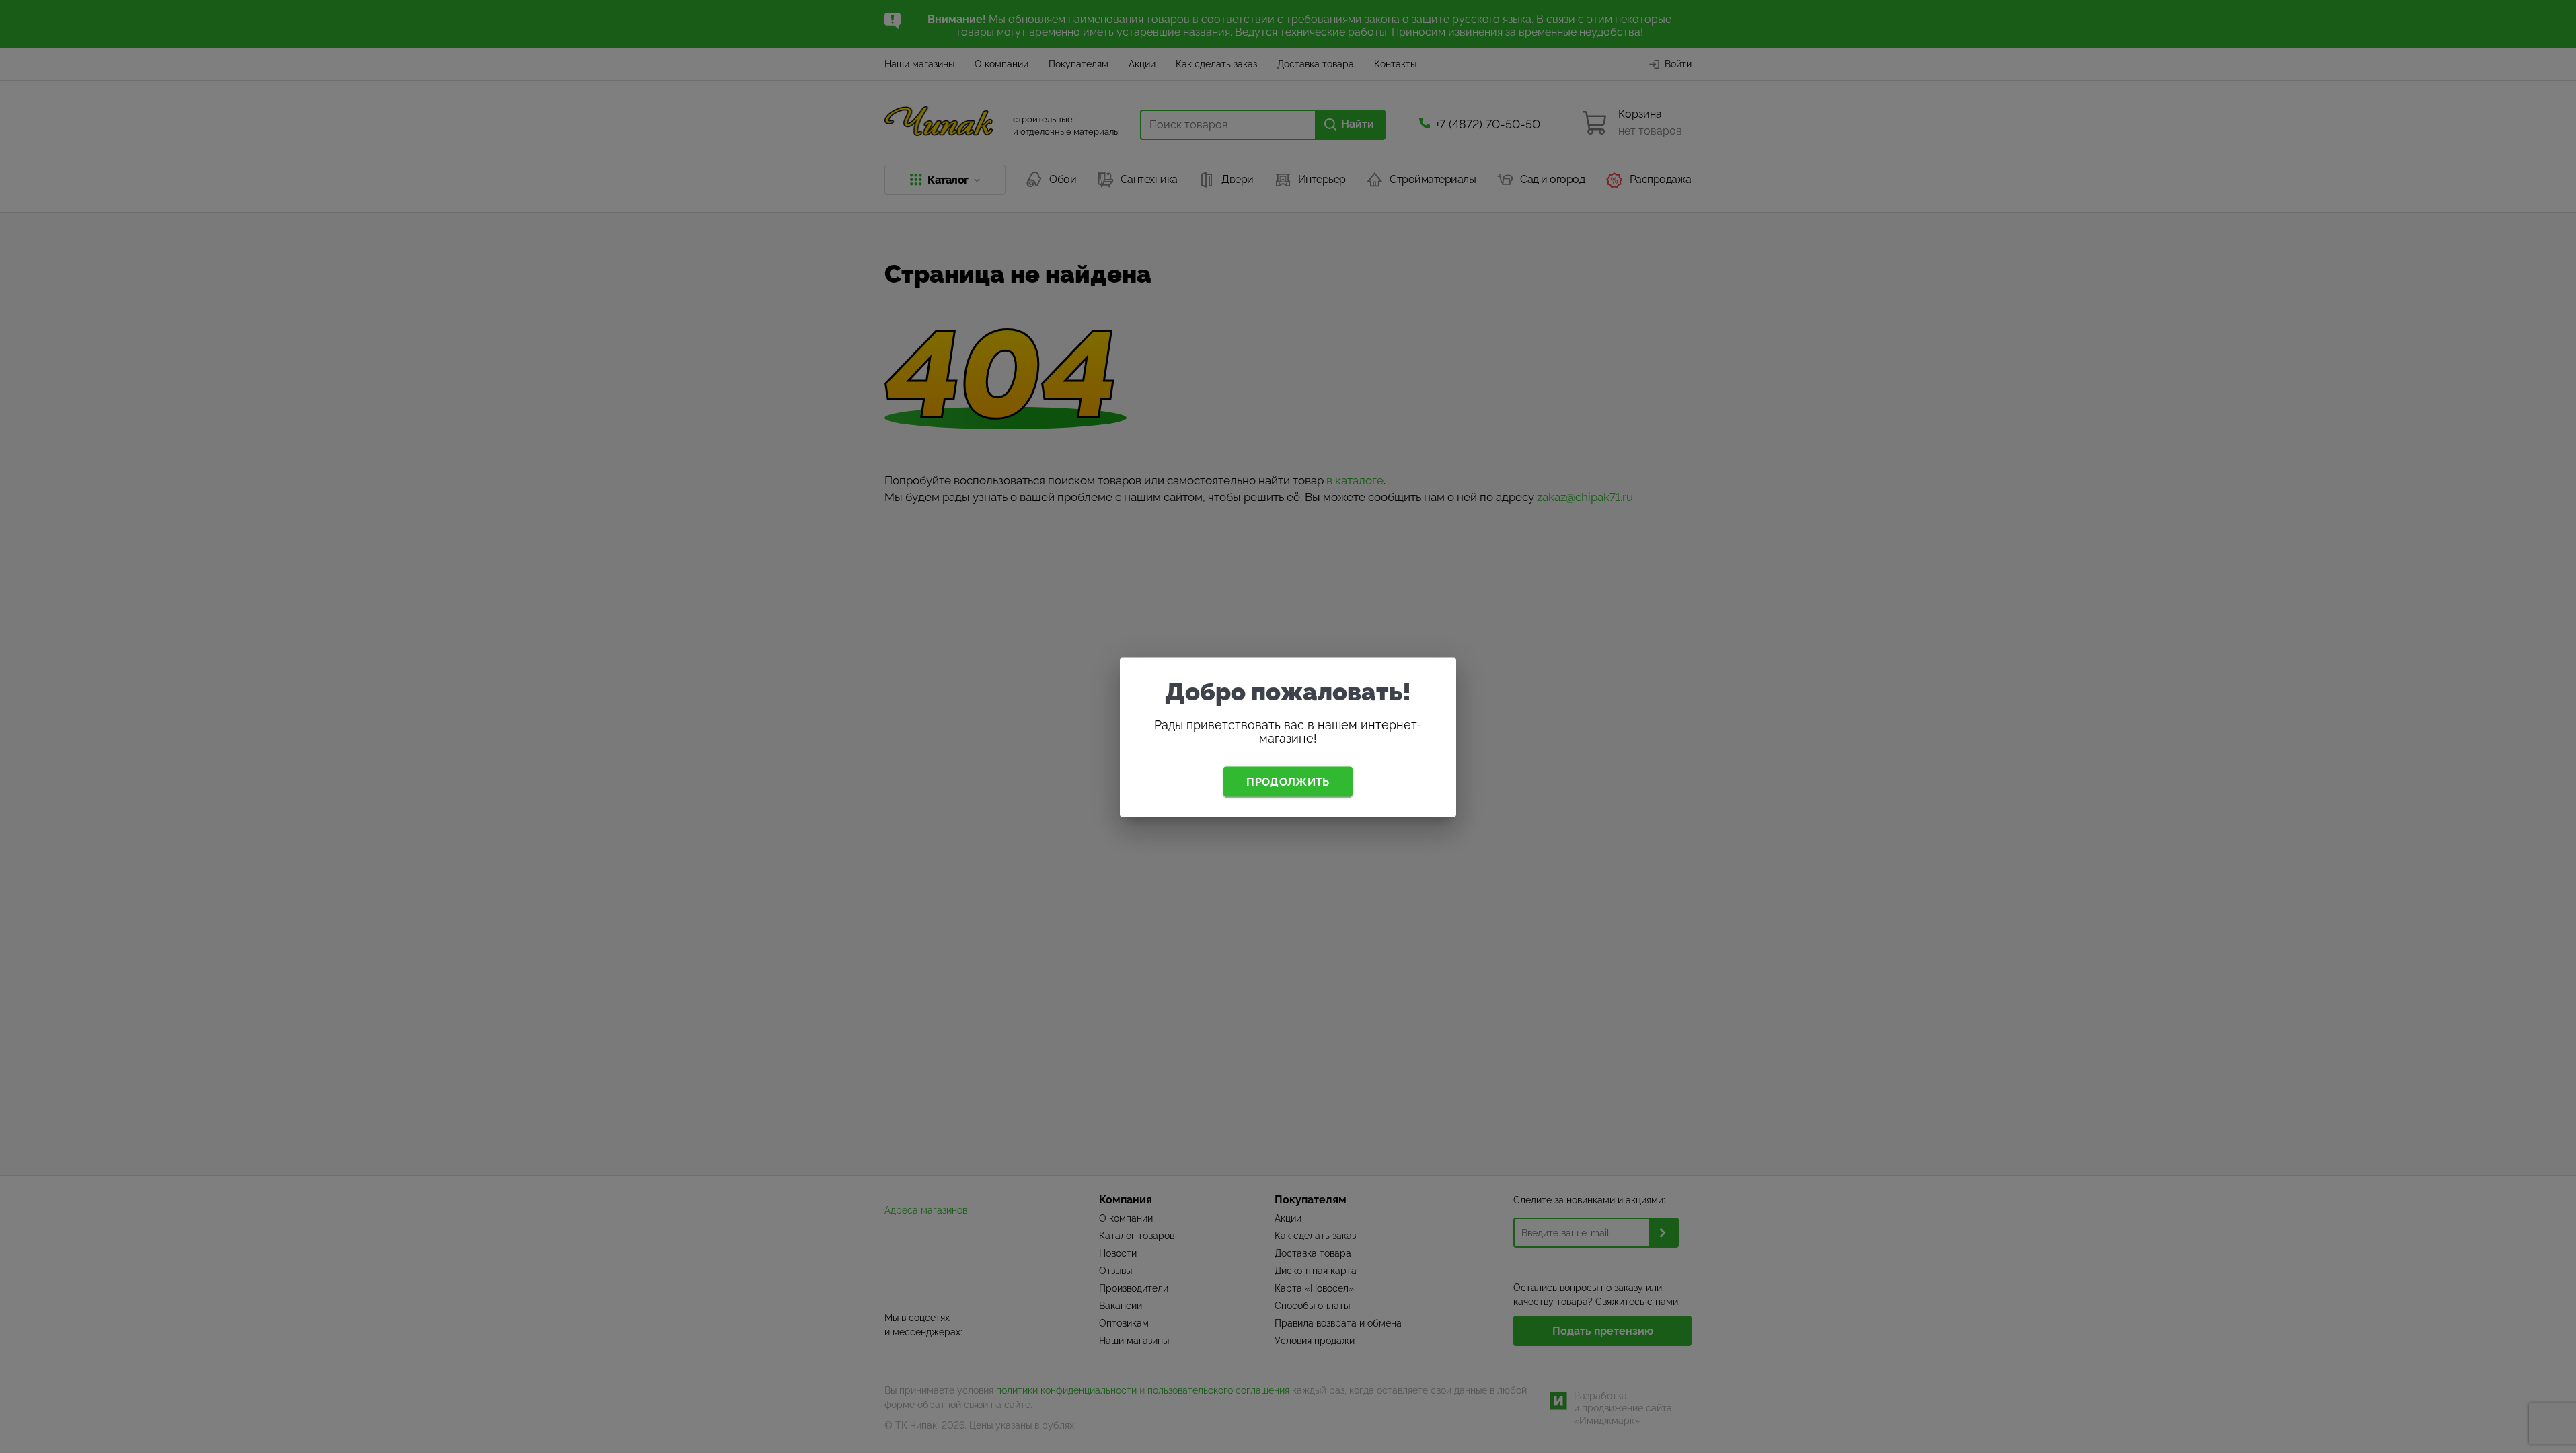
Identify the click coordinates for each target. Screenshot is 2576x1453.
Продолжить (1288, 781)
